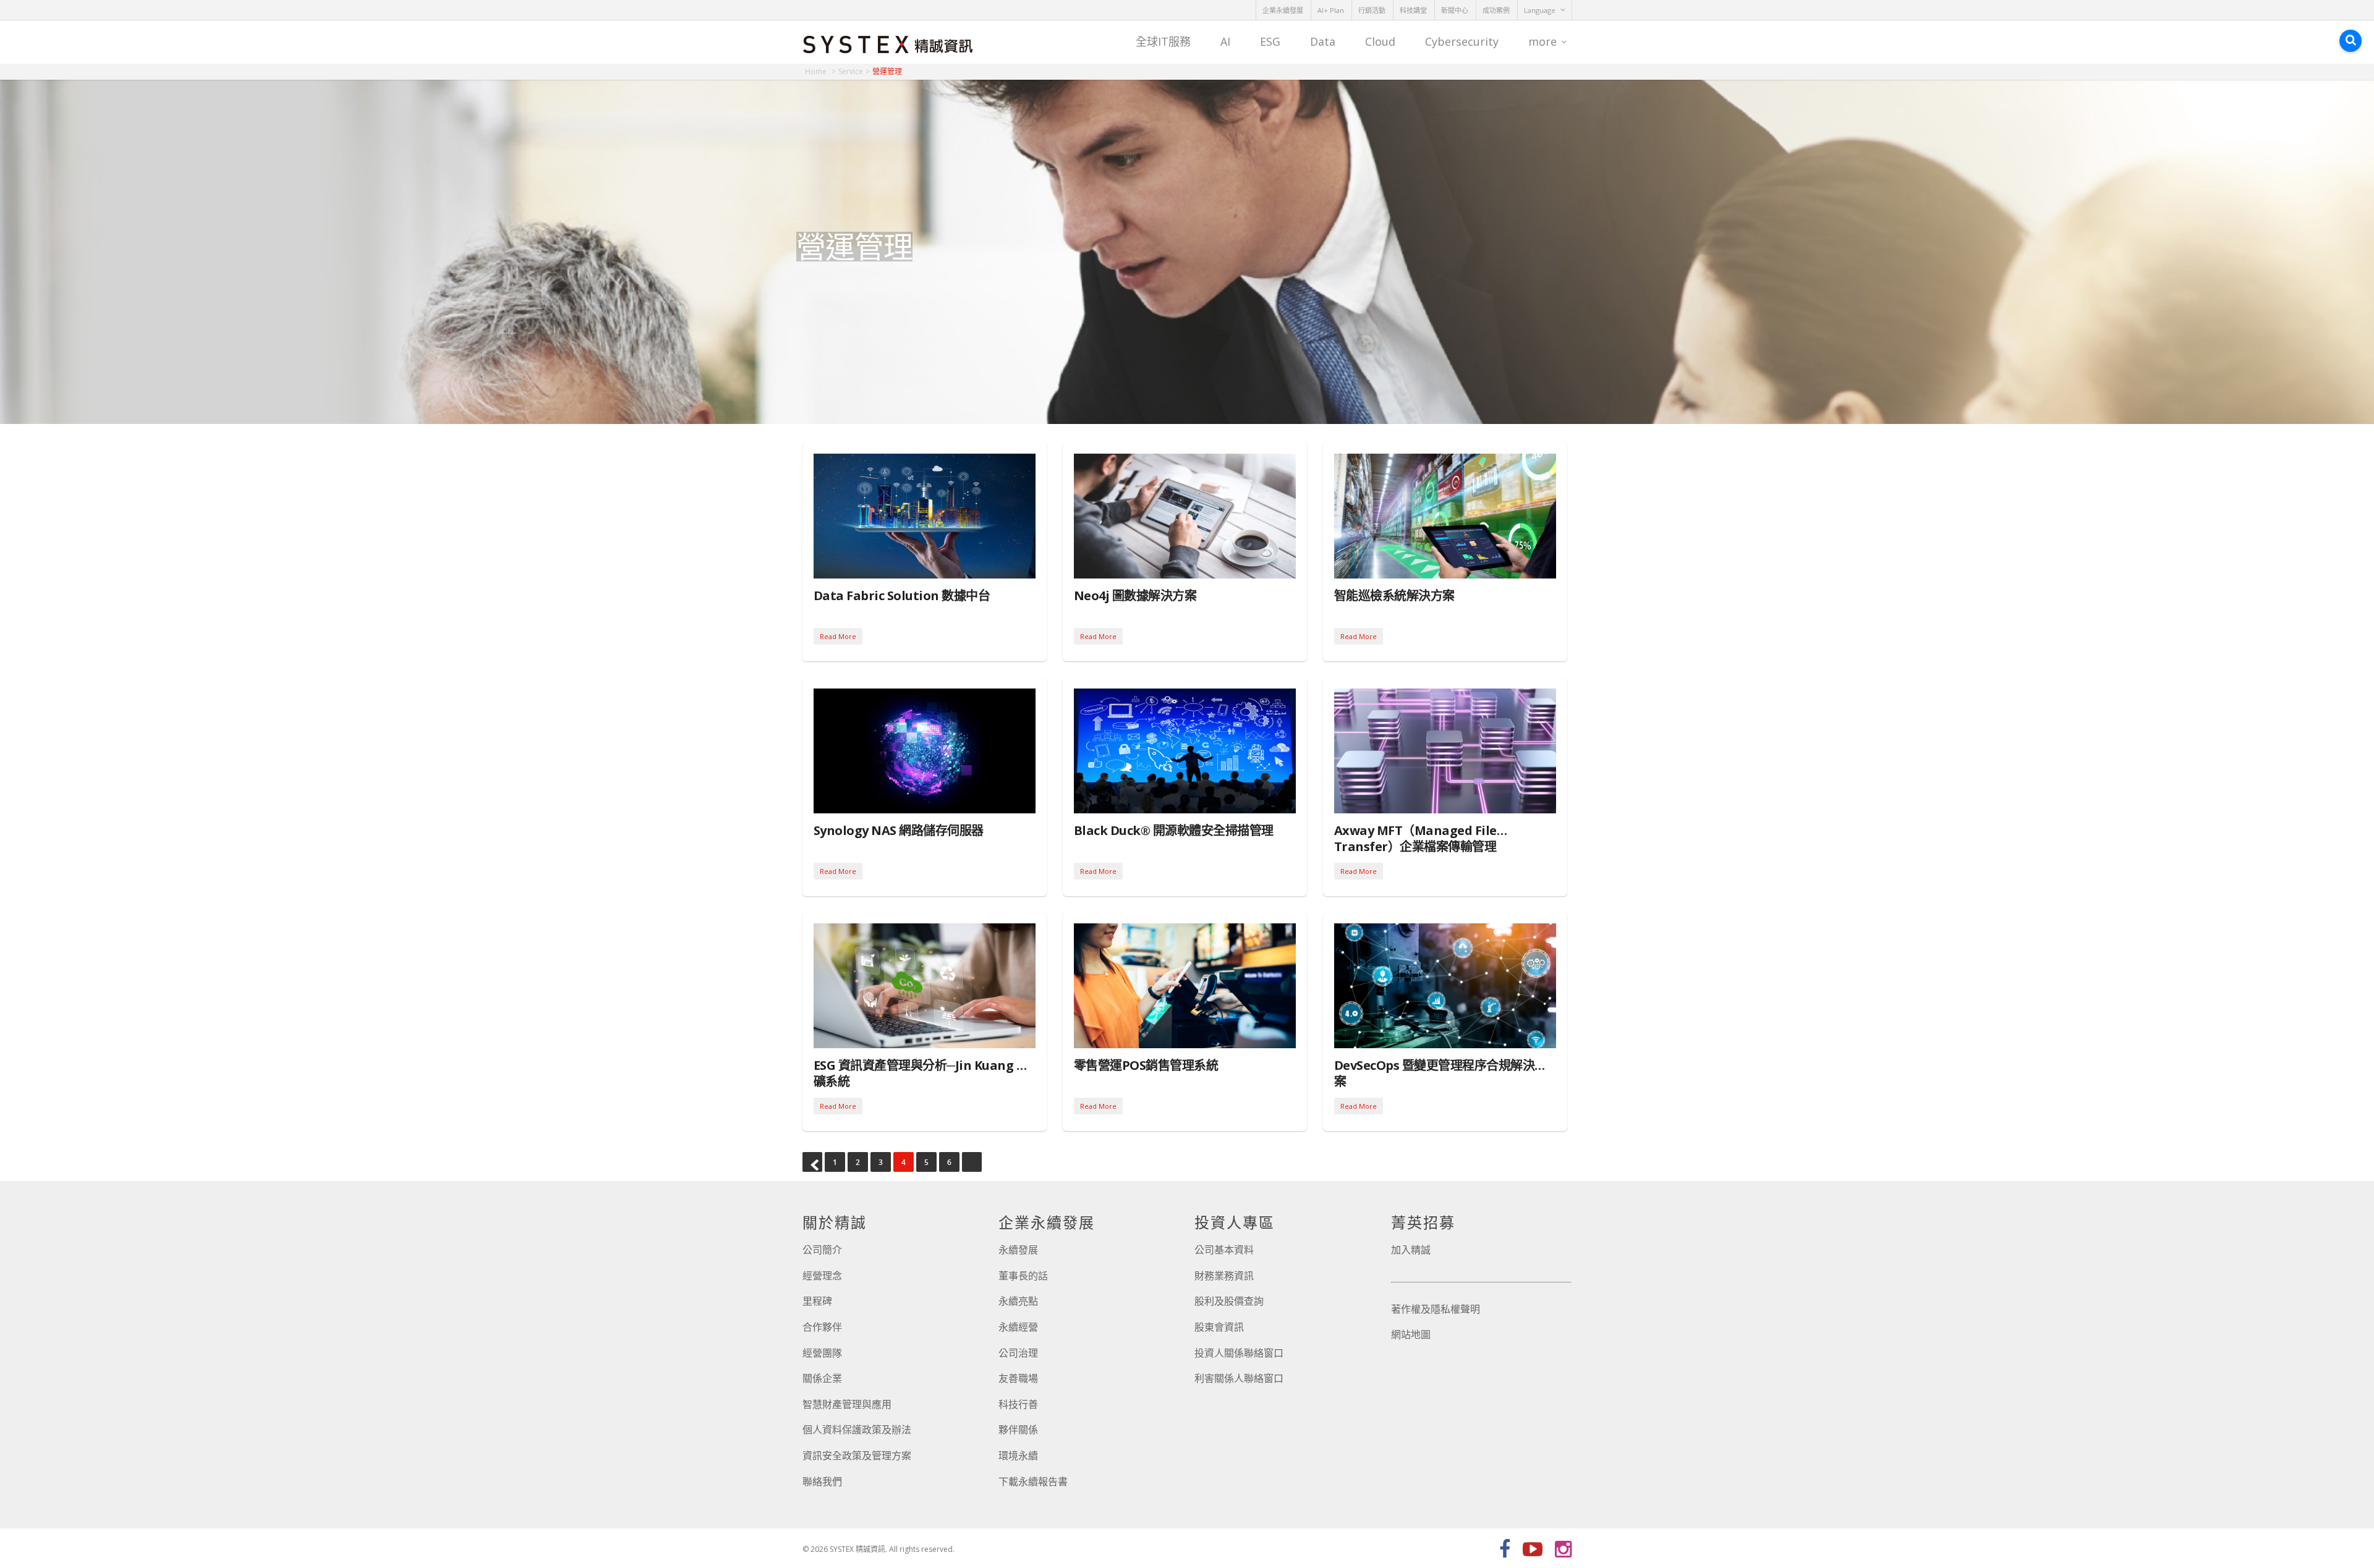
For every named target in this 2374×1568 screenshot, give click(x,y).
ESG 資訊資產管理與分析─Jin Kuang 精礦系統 (921, 1073)
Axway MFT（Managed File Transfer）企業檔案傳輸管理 (1415, 838)
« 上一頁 (812, 1162)
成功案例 (1496, 10)
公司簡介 (822, 1250)
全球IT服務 (1163, 41)
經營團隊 (822, 1353)
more (1542, 41)
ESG (1270, 41)
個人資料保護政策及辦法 (857, 1430)
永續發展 (1018, 1250)
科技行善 (1018, 1404)
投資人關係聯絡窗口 (1239, 1353)
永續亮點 (1018, 1301)
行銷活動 (1372, 10)
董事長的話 (1023, 1276)
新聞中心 (1455, 10)
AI (1225, 41)
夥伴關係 (1018, 1430)
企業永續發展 (1283, 10)
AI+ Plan (1331, 10)
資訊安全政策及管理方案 (857, 1456)
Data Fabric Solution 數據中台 (902, 595)
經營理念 (822, 1276)
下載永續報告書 (1033, 1481)
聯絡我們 (822, 1481)
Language (1540, 10)
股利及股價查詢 (1229, 1301)
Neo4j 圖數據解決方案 (1135, 595)
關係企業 (822, 1378)
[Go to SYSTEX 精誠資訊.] (820, 71)
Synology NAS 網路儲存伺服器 (899, 830)
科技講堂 (1413, 10)
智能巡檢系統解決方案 (1394, 595)
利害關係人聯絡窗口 (1239, 1378)
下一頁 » (972, 1162)
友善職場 (1018, 1378)
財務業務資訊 (1224, 1276)
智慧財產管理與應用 (847, 1404)
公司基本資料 (1224, 1250)
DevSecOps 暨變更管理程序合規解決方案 (1440, 1073)
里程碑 (817, 1301)
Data (1323, 41)
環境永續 (1018, 1456)
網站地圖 (1411, 1334)
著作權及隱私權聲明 (1436, 1309)
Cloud (1380, 41)
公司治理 (1018, 1353)
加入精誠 (1411, 1250)
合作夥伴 (822, 1327)
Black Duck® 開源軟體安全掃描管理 (1174, 830)
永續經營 (1018, 1327)
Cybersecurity (1462, 41)
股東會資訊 (1219, 1327)
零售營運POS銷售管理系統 (1146, 1065)
